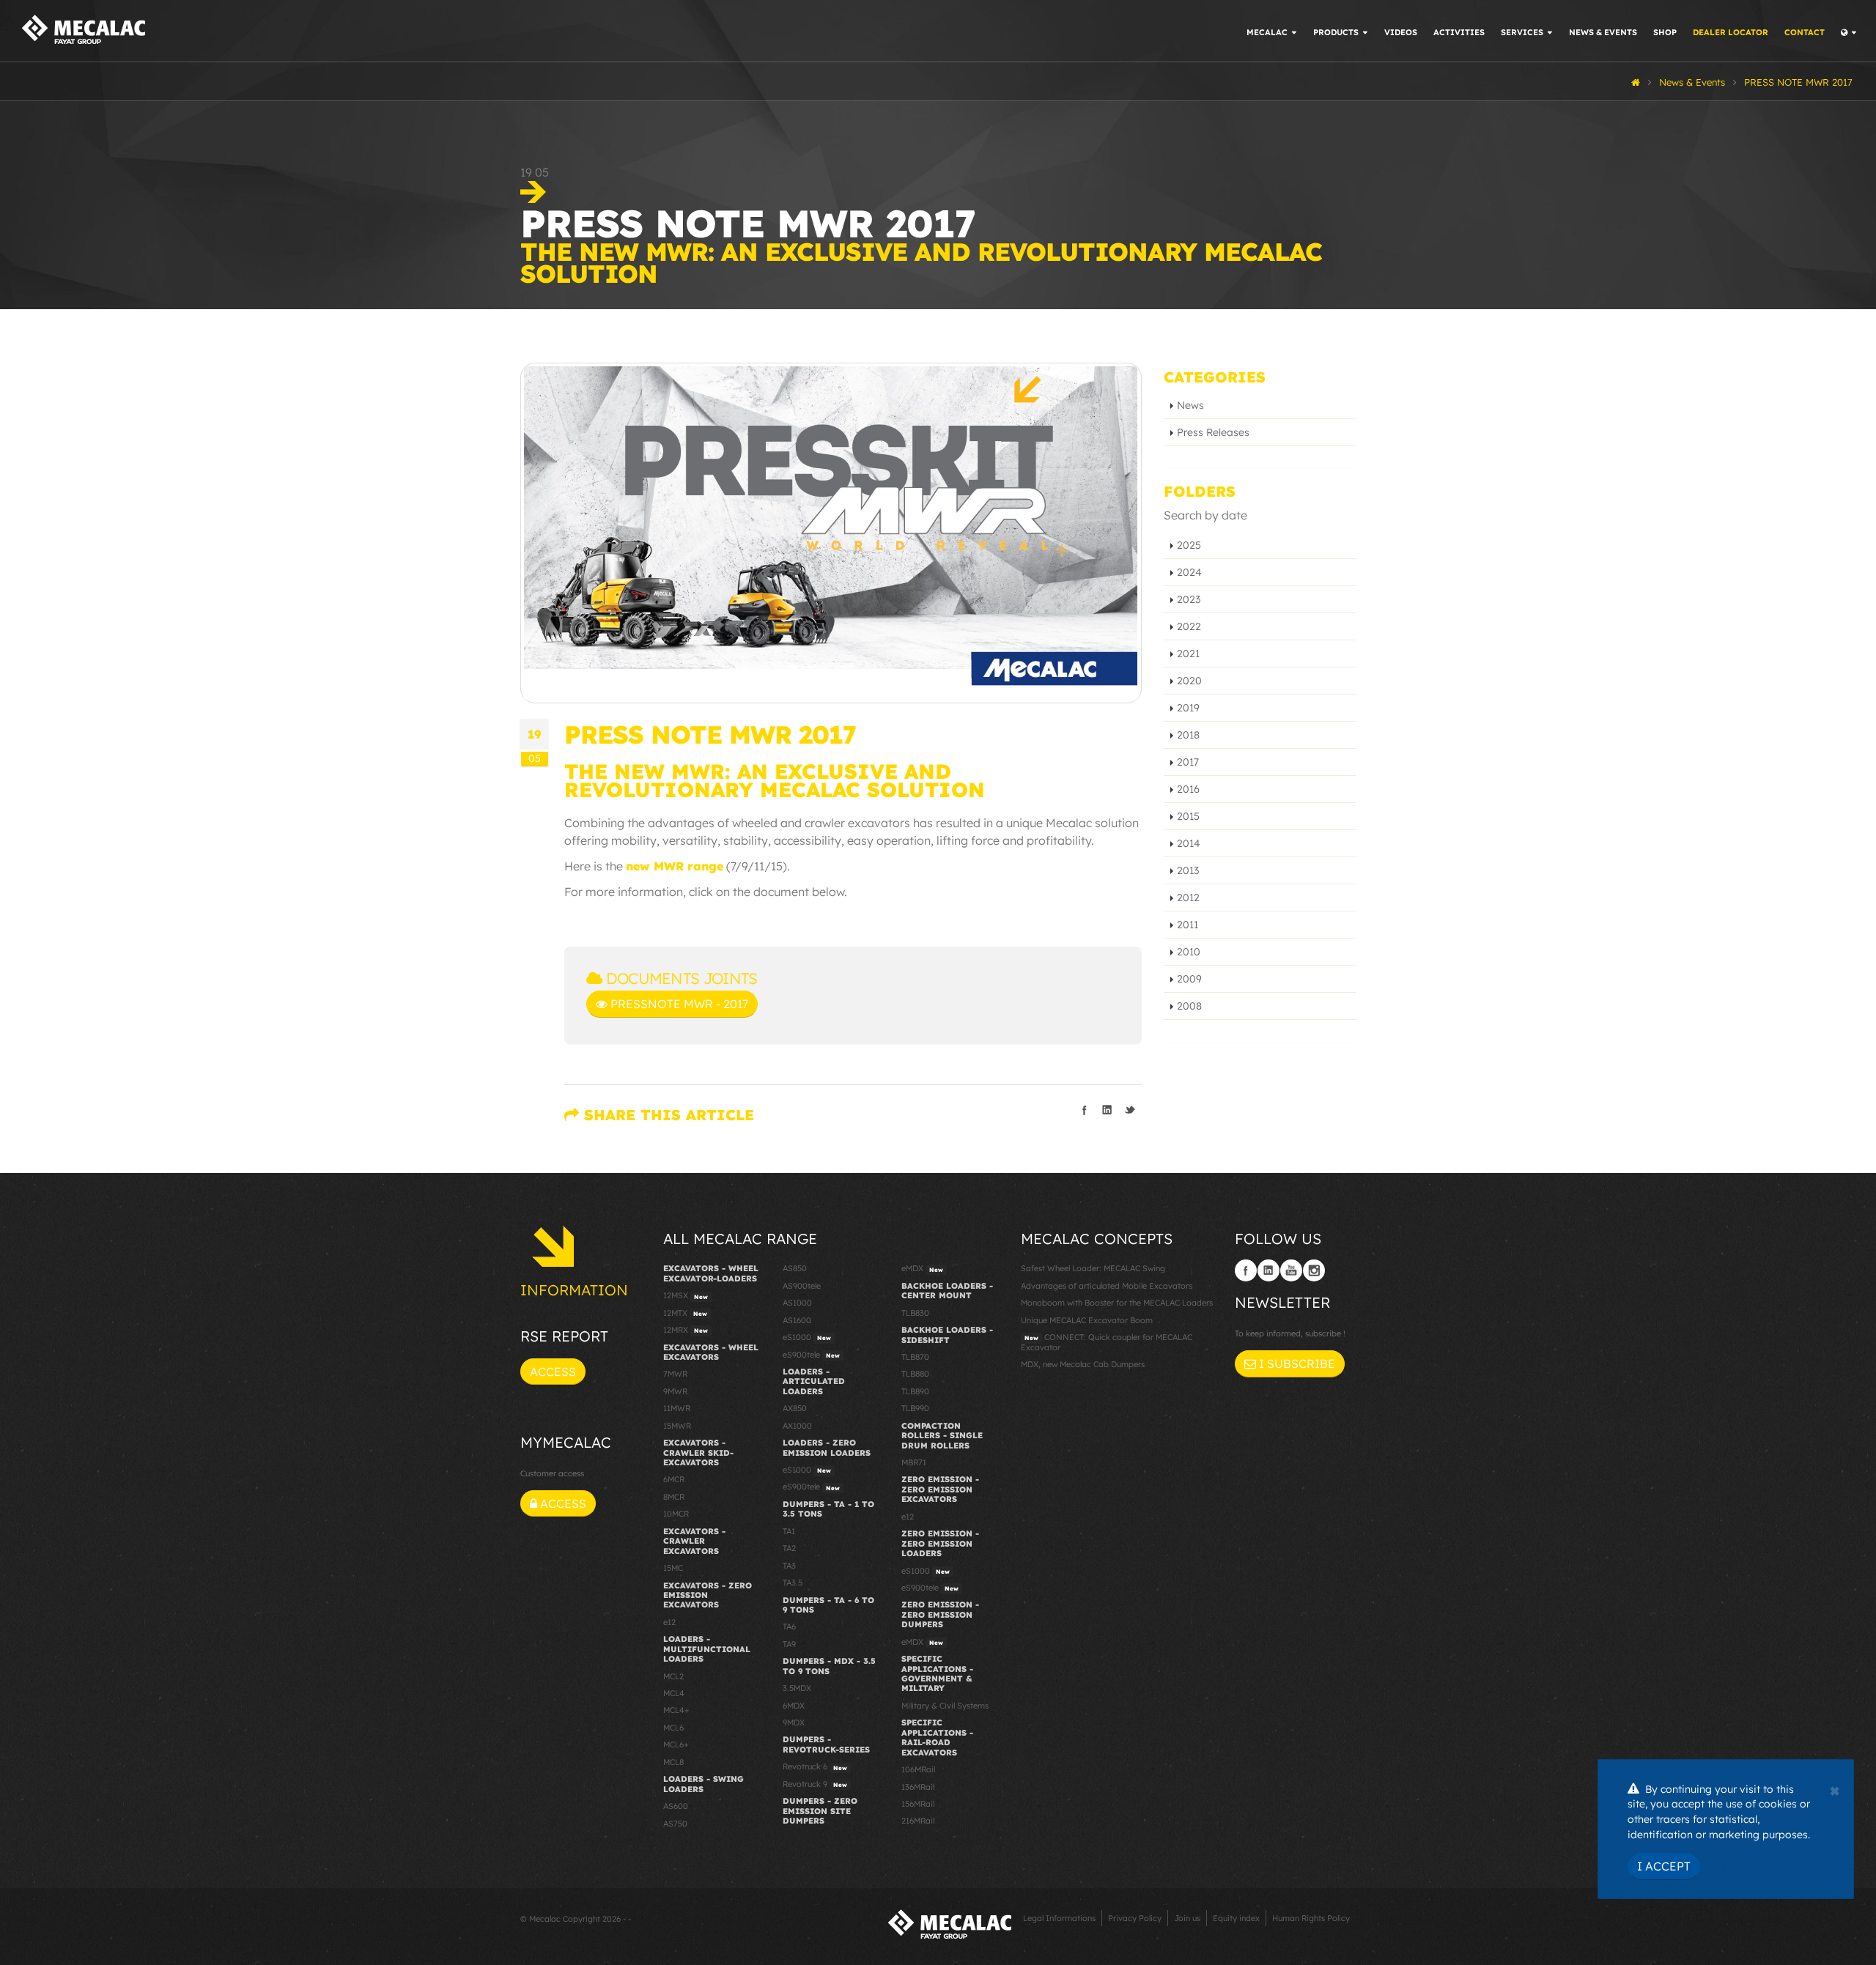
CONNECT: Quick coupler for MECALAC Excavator (1107, 1342)
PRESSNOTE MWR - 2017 (678, 1004)
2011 (1188, 925)
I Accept (1664, 1866)
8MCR (674, 1497)
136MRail (918, 1787)
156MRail (918, 1804)
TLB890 (915, 1391)
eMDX (922, 1268)
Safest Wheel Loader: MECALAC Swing (1093, 1268)
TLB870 (915, 1357)
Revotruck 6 (815, 1766)
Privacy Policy (1135, 1918)
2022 (1189, 626)
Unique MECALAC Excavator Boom (1087, 1320)
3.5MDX (797, 1688)
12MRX (686, 1330)
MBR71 (914, 1462)
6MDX (794, 1706)
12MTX (685, 1313)
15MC (673, 1568)
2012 (1188, 898)
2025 (1189, 545)
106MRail (918, 1769)
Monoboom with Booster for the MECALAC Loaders (1117, 1303)
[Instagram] (1314, 1270)
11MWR (677, 1408)
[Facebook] (1246, 1270)
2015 (1188, 816)
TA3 (789, 1566)
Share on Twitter (1130, 1110)
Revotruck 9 (815, 1784)
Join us (1187, 1918)
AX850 (795, 1408)
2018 (1188, 735)
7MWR (675, 1374)
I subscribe (1296, 1363)
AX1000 (797, 1426)
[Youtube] (1291, 1270)
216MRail (918, 1821)
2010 (1189, 952)
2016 (1188, 789)
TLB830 (915, 1313)
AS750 (675, 1824)
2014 (1189, 843)
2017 (1188, 762)
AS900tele (802, 1286)
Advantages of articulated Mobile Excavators (1107, 1286)
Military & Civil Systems (945, 1706)
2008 (1189, 1006)
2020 (1189, 681)
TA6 (789, 1627)
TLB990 (915, 1408)
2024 (1189, 572)
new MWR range (675, 866)
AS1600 (797, 1320)
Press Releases (1213, 432)
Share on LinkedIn (1107, 1110)
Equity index (1236, 1918)
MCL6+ (676, 1744)
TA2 (789, 1548)
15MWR (677, 1426)
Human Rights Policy (1311, 1918)
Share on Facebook (1085, 1110)
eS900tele (811, 1355)
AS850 (795, 1268)
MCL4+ (676, 1710)
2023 (1189, 599)
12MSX (686, 1295)
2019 (1188, 708)
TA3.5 (793, 1583)
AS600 (676, 1806)
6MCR (674, 1479)
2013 (1188, 870)
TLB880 (915, 1374)
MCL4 (674, 1693)
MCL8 (673, 1762)
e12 (669, 1622)
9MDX (794, 1722)
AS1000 (797, 1303)
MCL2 (673, 1676)
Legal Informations (1059, 1918)
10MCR (676, 1514)
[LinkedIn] (1268, 1270)
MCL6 (673, 1728)
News (1190, 405)
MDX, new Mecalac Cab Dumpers (1083, 1364)
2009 (1189, 979)
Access (553, 1372)
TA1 (789, 1531)
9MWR (675, 1391)
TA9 (789, 1644)
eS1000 (807, 1337)
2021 (1188, 654)
